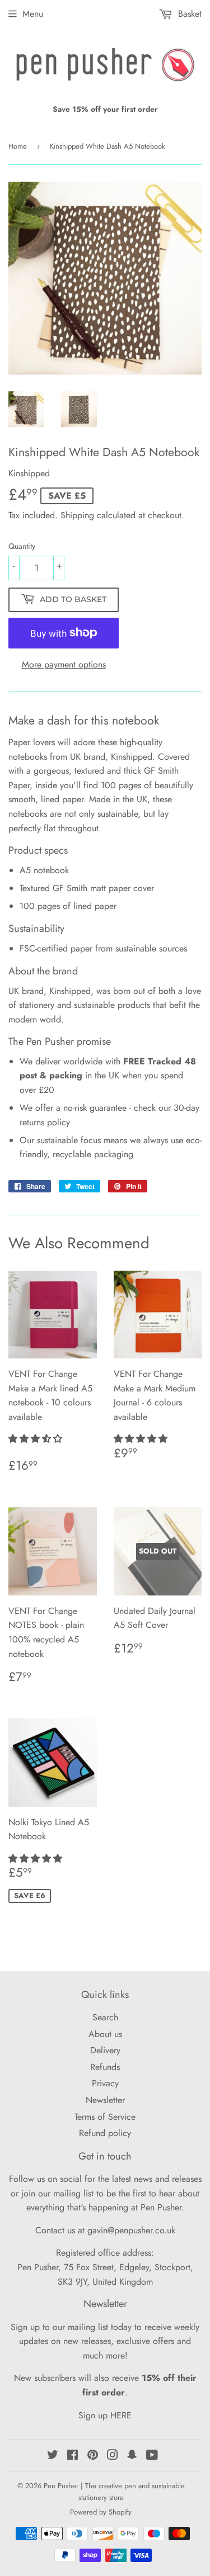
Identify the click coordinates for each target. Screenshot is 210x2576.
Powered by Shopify (101, 2512)
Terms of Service (105, 2117)
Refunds (105, 2067)
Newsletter (105, 2100)
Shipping (77, 515)
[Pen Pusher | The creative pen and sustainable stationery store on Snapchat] (132, 2456)
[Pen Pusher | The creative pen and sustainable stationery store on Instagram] (113, 2456)
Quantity (22, 546)
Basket (188, 14)
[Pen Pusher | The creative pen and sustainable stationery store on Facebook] (73, 2456)
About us (105, 2034)
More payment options (64, 664)
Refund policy (105, 2133)
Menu (33, 14)
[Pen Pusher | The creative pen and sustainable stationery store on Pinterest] (93, 2456)
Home (18, 146)
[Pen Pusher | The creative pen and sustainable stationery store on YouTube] (152, 2456)
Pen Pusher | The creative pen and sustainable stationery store (114, 2492)
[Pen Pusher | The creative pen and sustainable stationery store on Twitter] (53, 2456)
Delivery (105, 2050)
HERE (121, 2415)
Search (105, 2017)
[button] (37, 1439)
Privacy (105, 2083)
